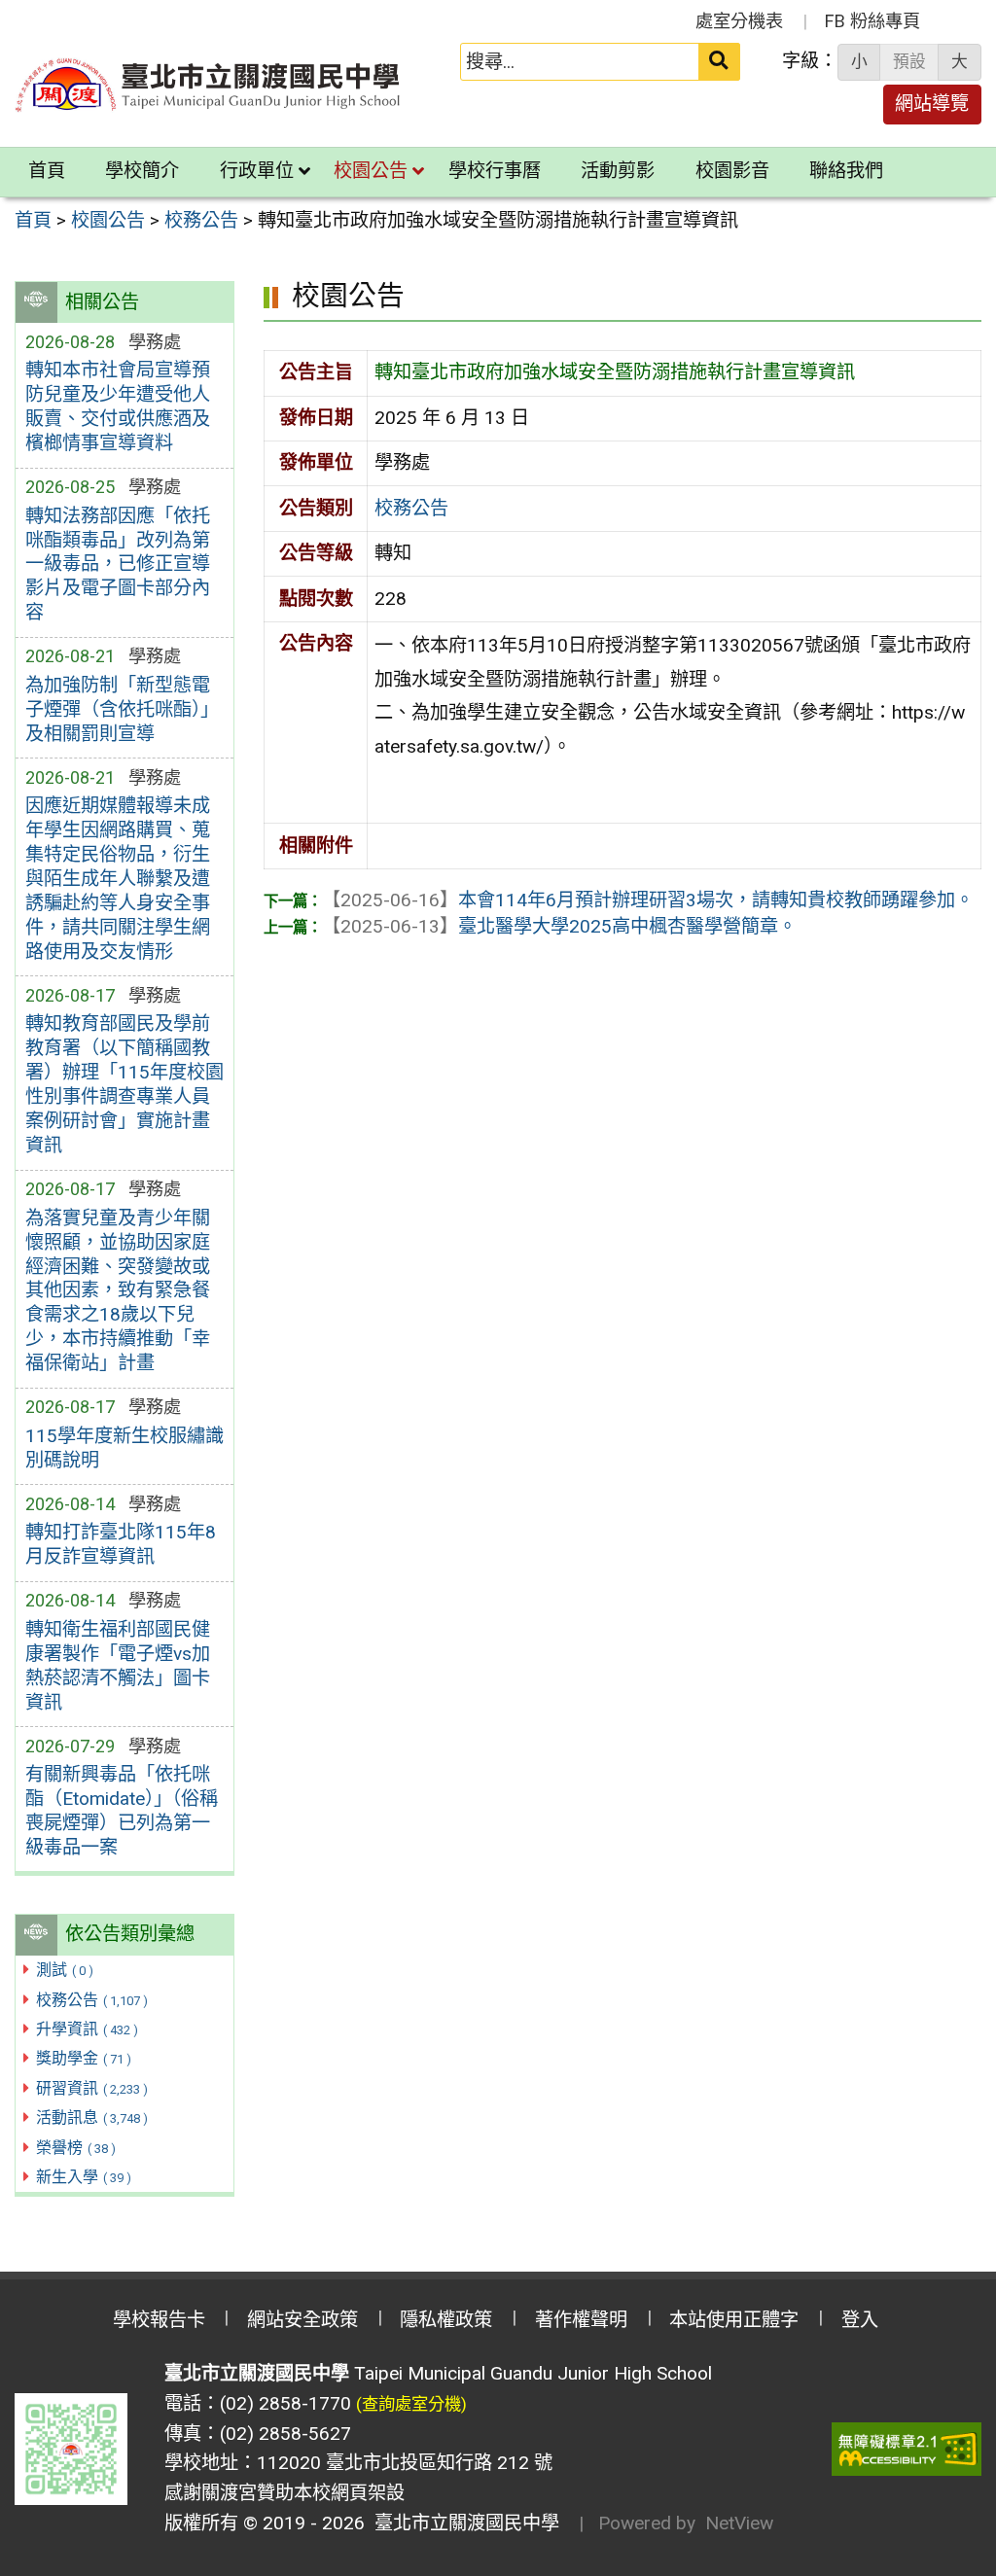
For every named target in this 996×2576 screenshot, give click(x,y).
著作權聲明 (581, 2320)
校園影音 (732, 171)
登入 (860, 2320)
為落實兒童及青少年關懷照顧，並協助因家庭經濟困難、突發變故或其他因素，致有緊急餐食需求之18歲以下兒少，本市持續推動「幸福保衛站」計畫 (118, 1291)
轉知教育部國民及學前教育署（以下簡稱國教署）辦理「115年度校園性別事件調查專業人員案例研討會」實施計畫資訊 (124, 1084)
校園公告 (371, 171)
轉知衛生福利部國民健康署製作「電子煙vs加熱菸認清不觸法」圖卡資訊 (118, 1666)
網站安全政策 (302, 2320)
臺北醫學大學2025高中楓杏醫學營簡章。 (559, 926)
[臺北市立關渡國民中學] (208, 85)
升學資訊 (87, 2029)
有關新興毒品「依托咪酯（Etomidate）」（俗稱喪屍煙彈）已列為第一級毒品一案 (122, 1811)
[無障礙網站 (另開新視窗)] (907, 2449)
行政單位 (257, 171)
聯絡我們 (846, 171)
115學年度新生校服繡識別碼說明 (124, 1448)
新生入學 (84, 2177)
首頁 (47, 171)
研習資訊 (92, 2088)
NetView (739, 2523)
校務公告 (92, 2000)
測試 (65, 1970)
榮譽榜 (76, 2148)
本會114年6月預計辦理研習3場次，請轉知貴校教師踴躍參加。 (648, 900)
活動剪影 (618, 171)
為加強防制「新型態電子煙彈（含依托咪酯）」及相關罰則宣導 (122, 709)
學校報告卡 (159, 2320)
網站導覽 (932, 104)
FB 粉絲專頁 (872, 21)
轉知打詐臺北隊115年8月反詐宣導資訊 (121, 1544)
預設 (909, 61)
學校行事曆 (495, 171)
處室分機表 (739, 21)
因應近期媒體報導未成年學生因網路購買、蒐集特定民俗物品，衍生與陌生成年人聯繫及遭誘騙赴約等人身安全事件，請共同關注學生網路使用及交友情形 (118, 879)
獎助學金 (84, 2058)
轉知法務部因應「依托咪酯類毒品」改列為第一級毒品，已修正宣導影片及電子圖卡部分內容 (118, 565)
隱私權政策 (446, 2320)
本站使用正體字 (734, 2320)
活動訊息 (92, 2117)
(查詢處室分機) (411, 2404)
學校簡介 (142, 171)
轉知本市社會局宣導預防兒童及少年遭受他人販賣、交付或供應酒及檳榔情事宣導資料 (118, 406)
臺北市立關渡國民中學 (462, 2523)
